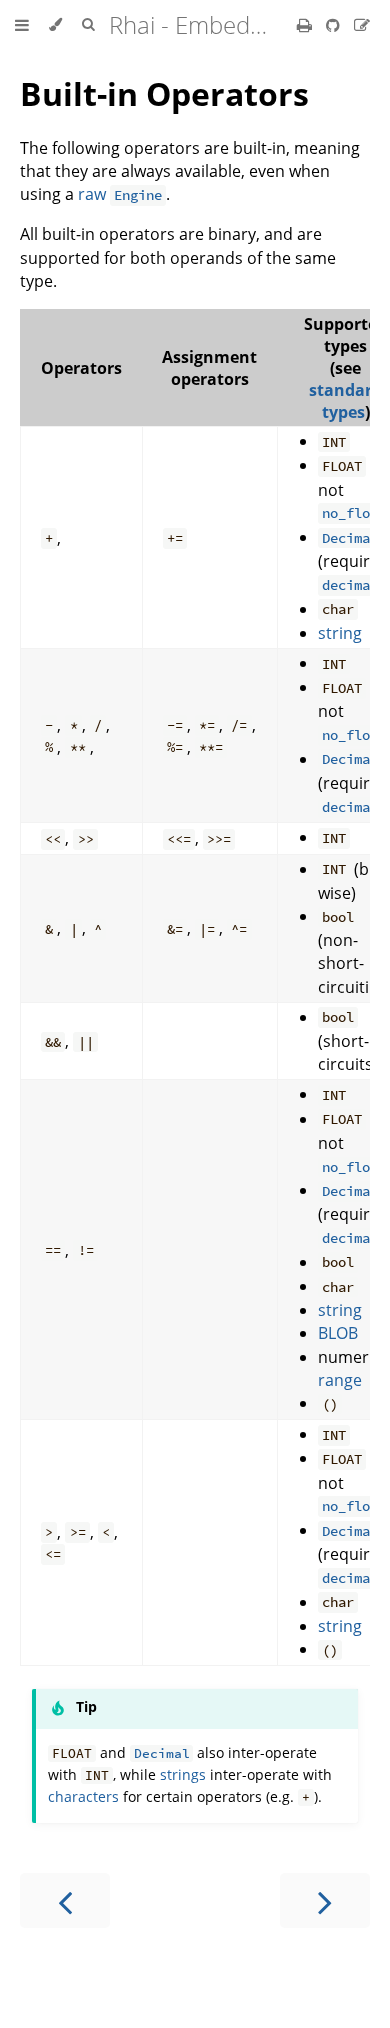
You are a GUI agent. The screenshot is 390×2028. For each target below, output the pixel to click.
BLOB (338, 1333)
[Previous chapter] (65, 1900)
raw (120, 194)
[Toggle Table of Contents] (22, 25)
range (340, 1380)
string (340, 633)
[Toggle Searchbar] (88, 25)
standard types (345, 401)
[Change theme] (55, 25)
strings (183, 1774)
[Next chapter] (325, 1900)
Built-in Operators (164, 93)
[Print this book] (306, 25)
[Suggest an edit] (362, 25)
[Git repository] (335, 25)
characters (83, 1796)
